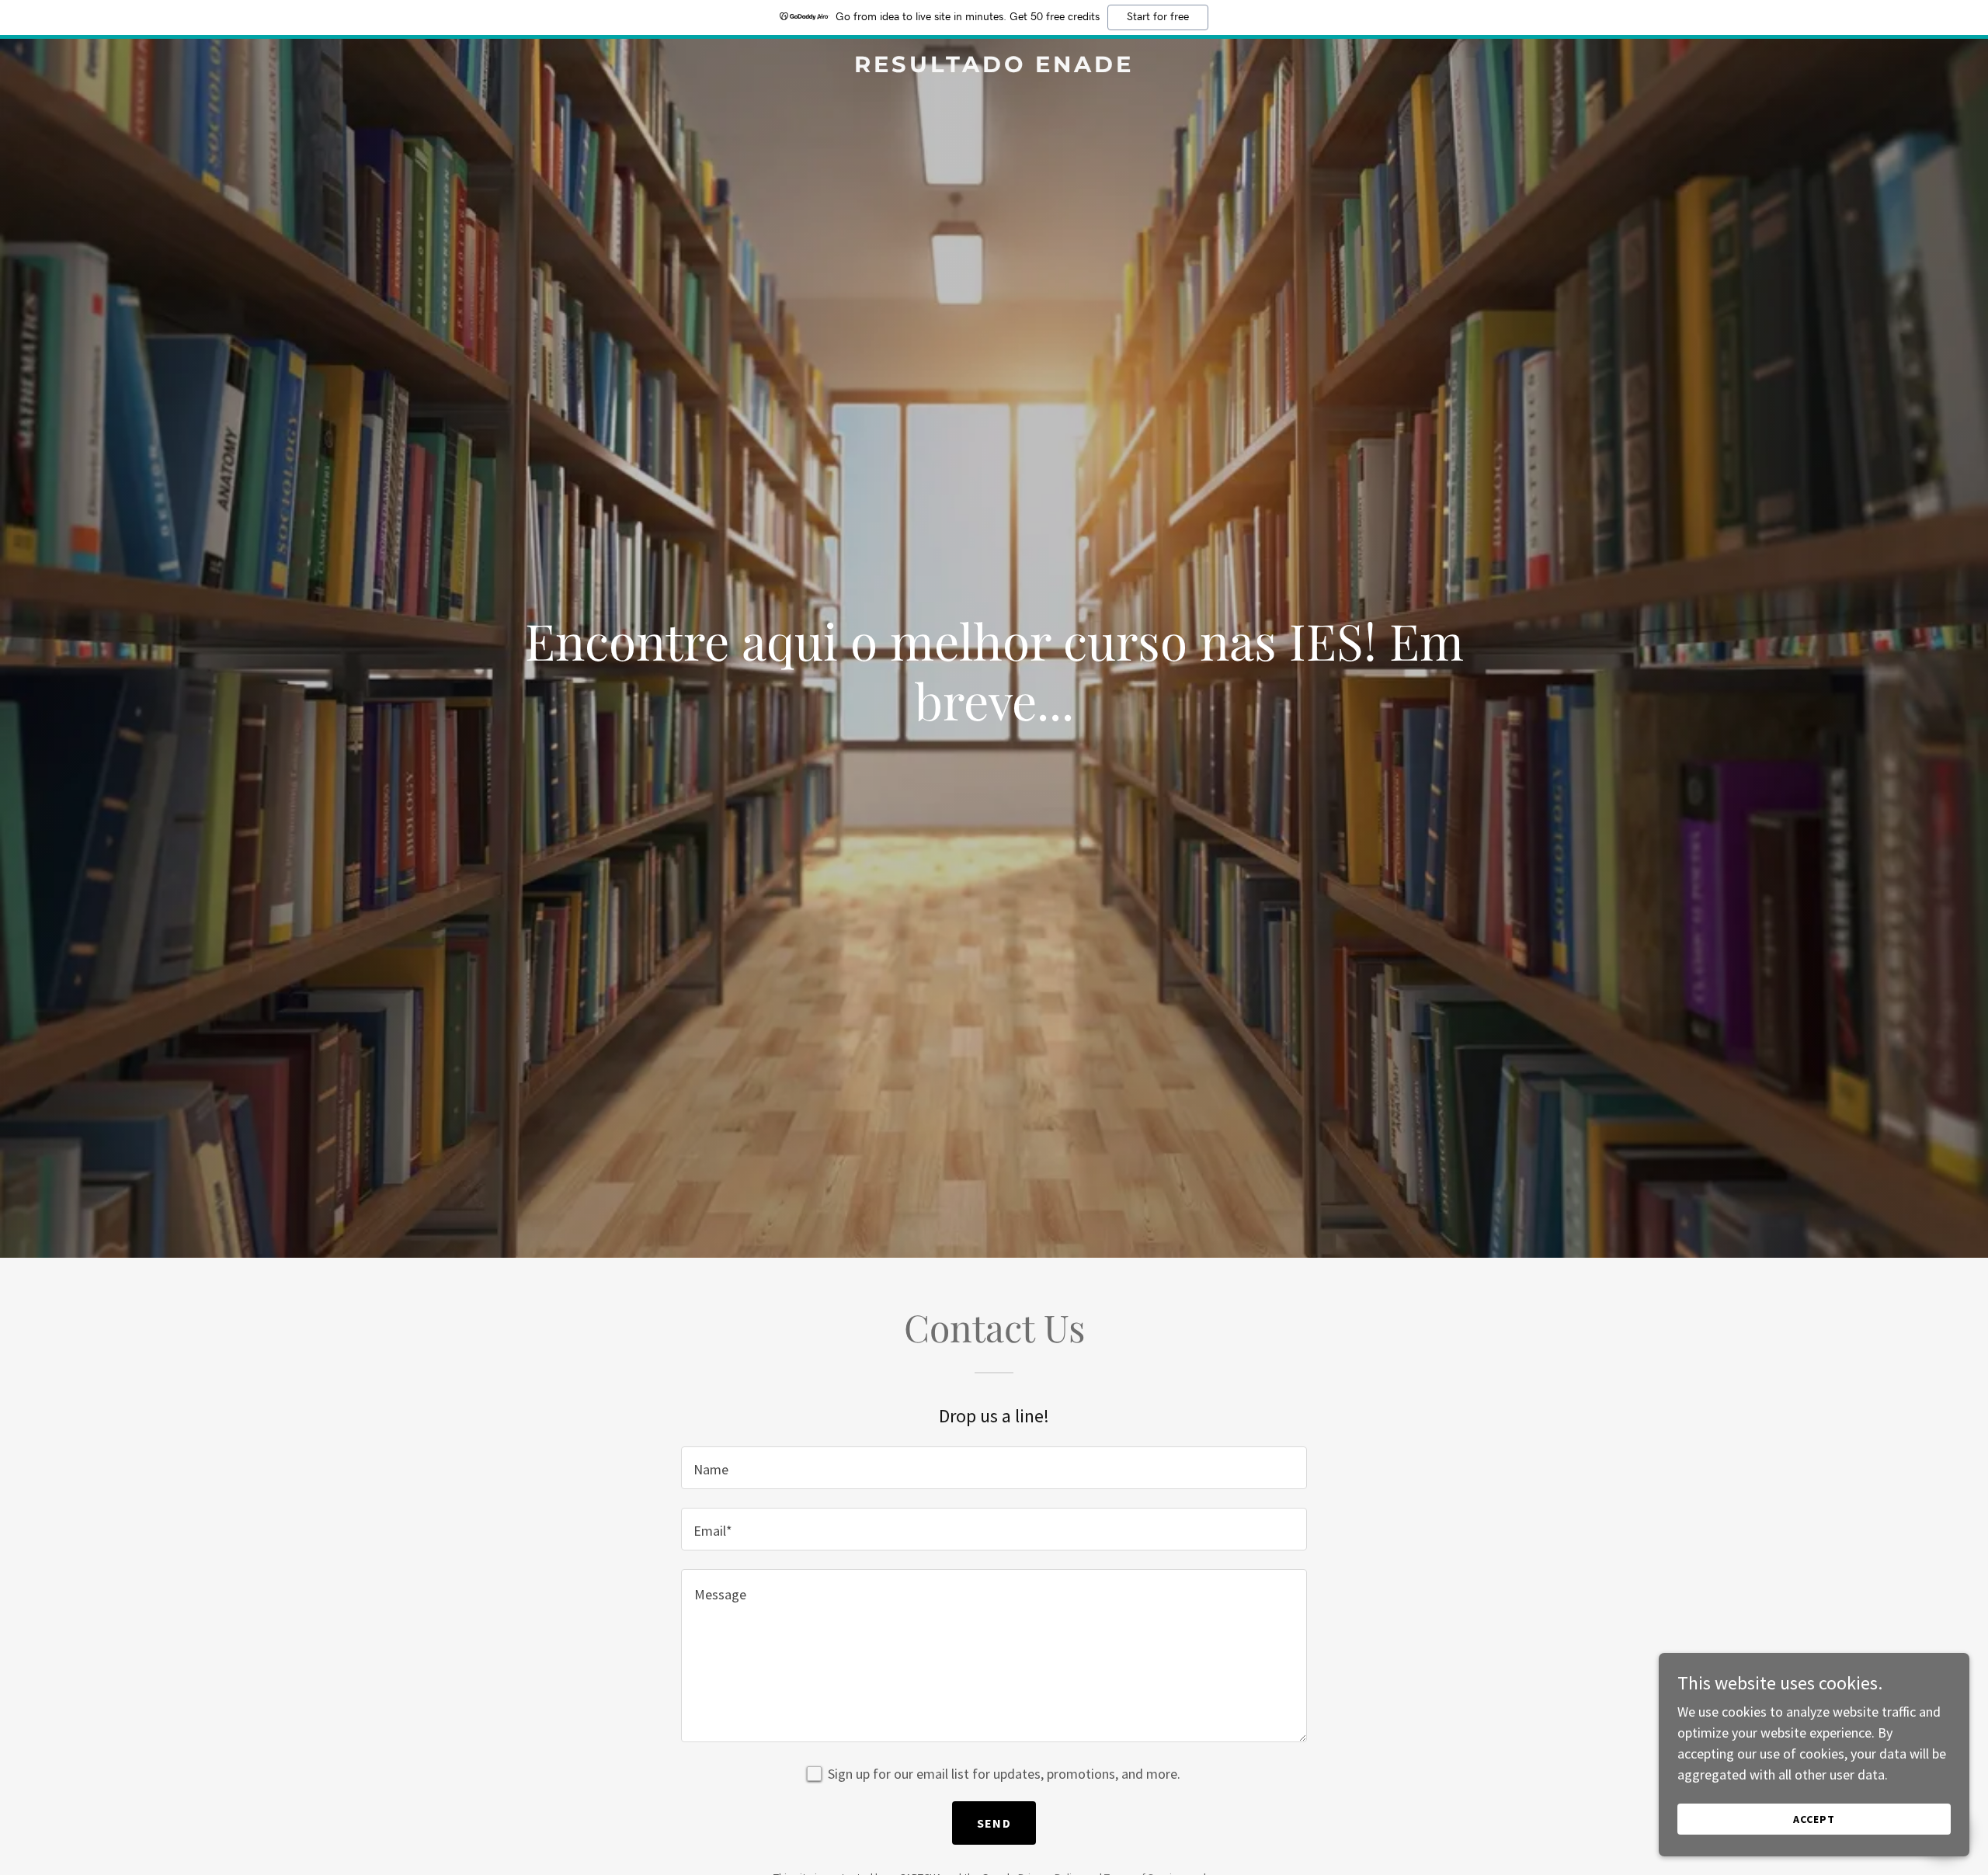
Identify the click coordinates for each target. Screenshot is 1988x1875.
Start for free (1158, 17)
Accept (1814, 1819)
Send (994, 1823)
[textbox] (994, 1468)
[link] (994, 67)
